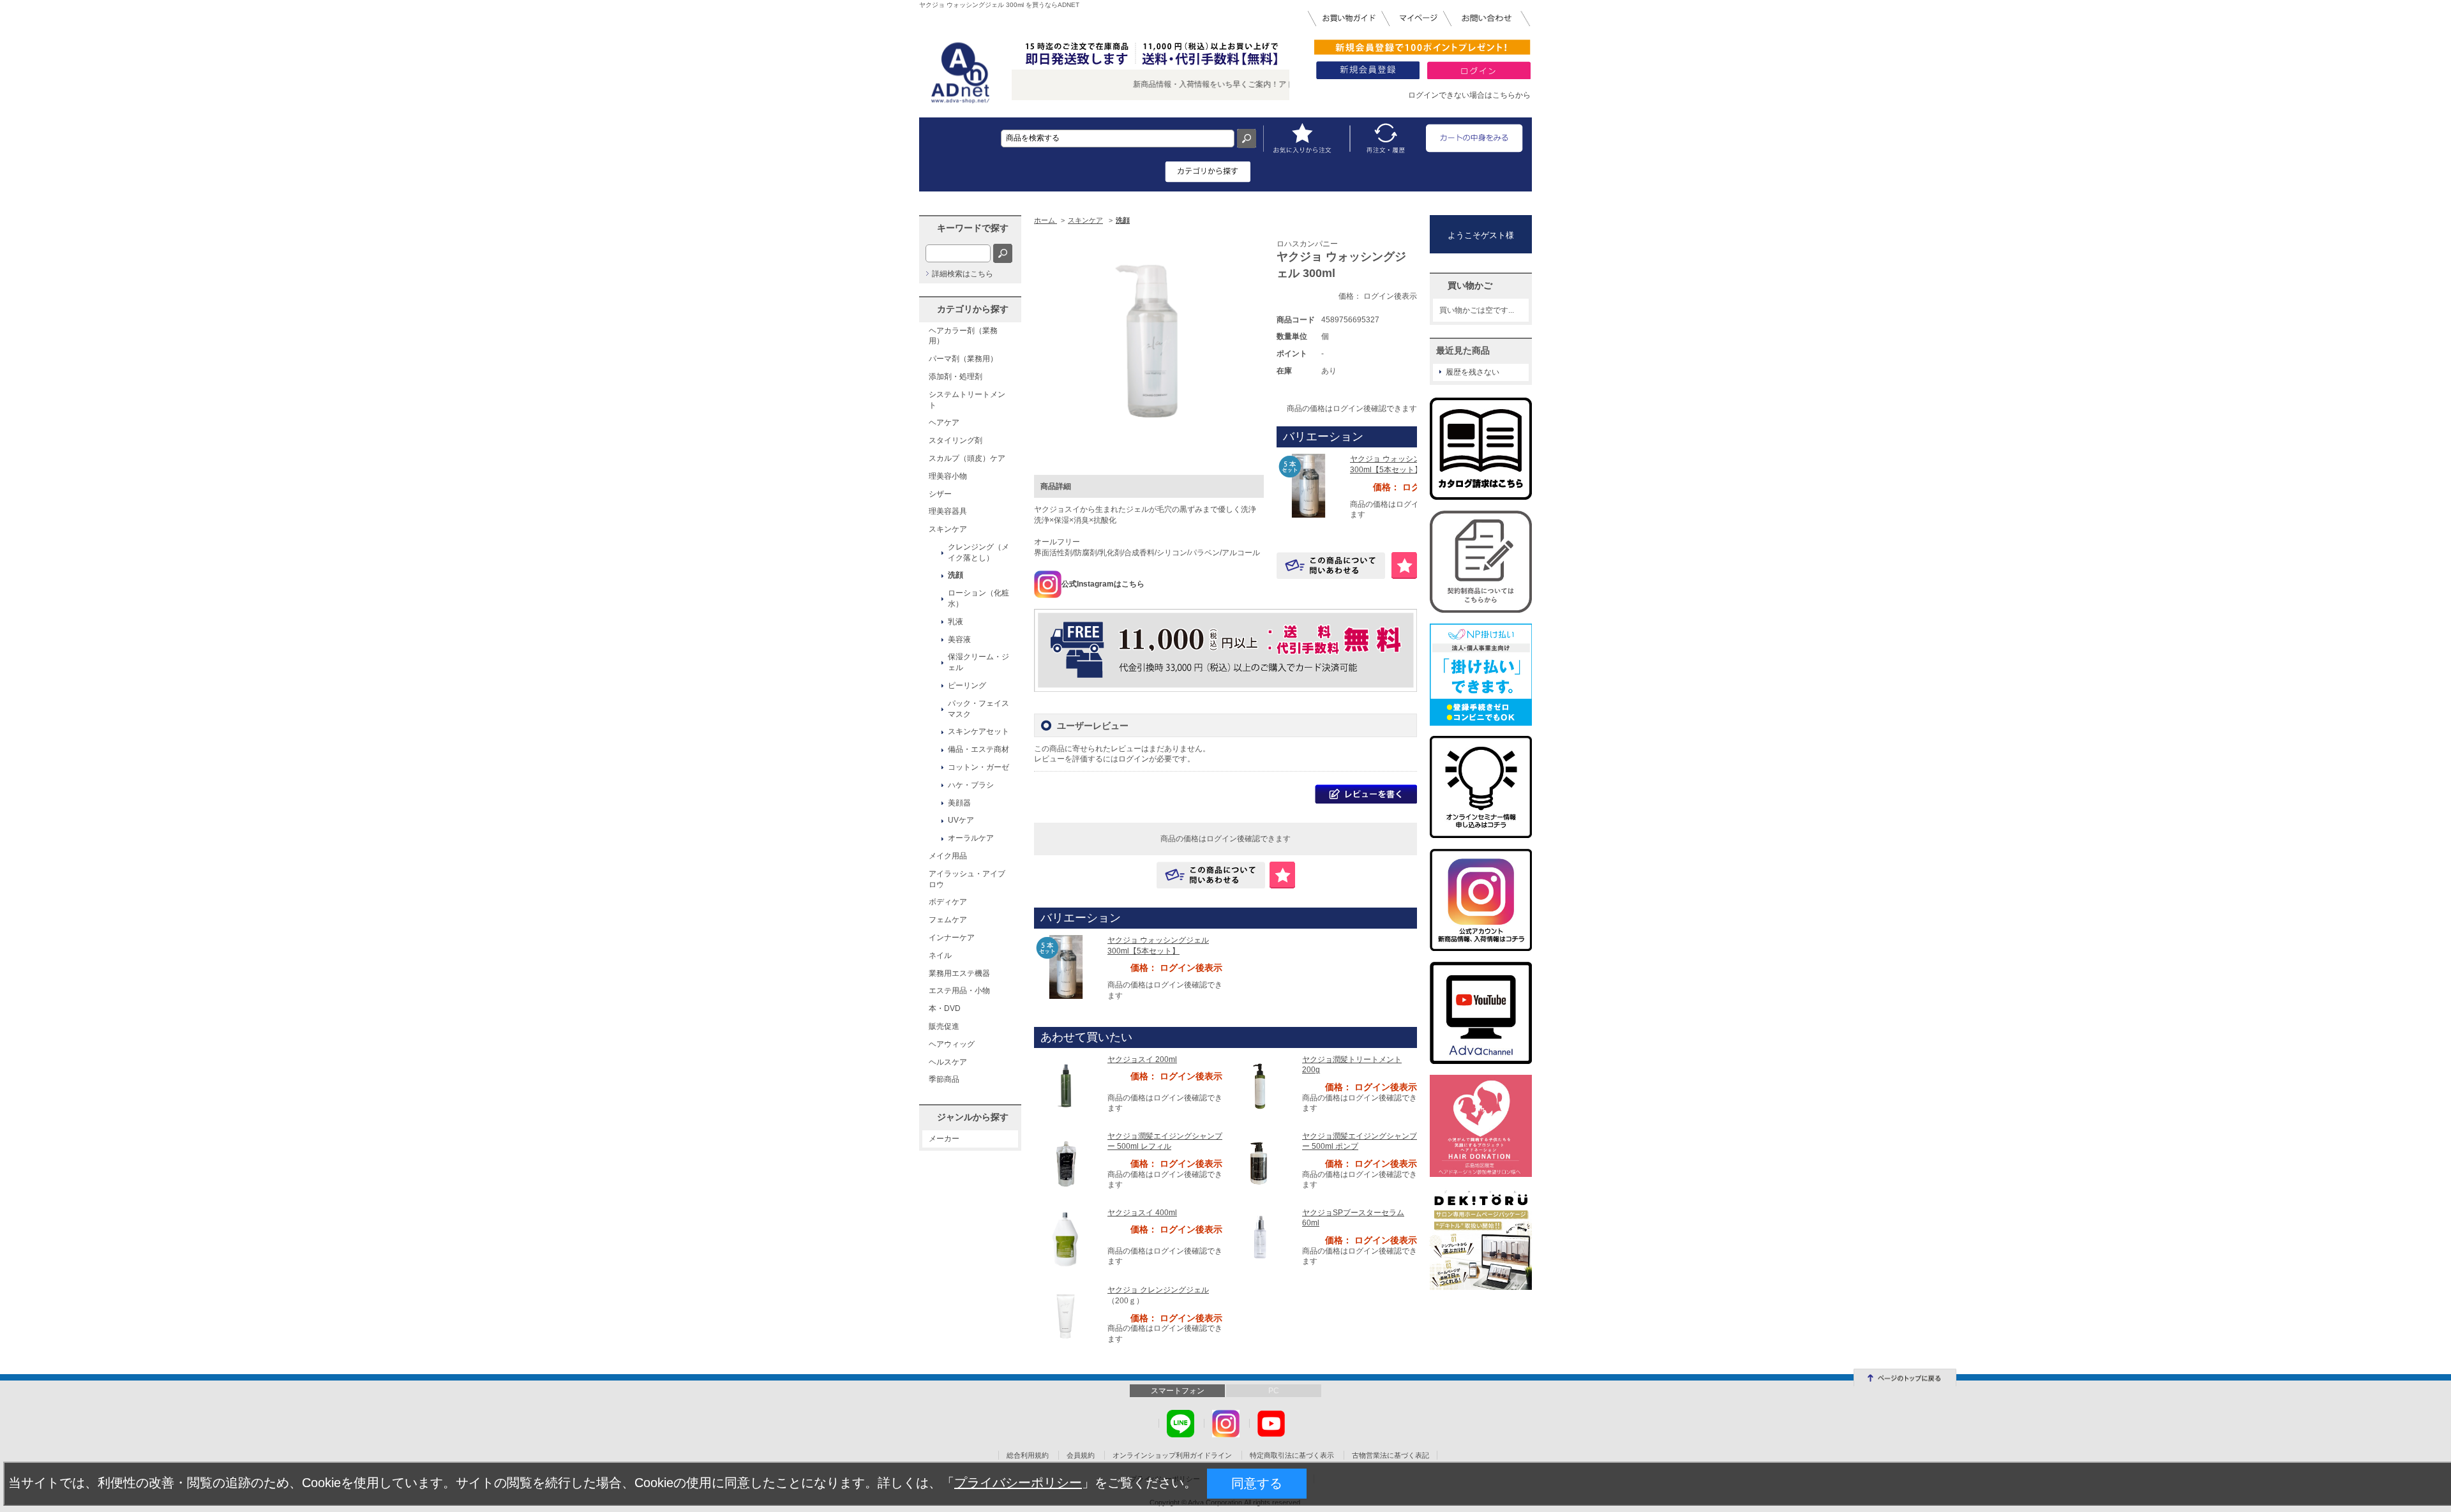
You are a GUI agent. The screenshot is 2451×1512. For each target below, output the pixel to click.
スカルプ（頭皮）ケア (967, 458)
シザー (940, 494)
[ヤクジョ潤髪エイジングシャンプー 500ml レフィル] (1066, 1162)
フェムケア (948, 920)
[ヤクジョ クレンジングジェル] (1066, 1317)
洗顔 (956, 575)
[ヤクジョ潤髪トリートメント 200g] (1261, 1086)
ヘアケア (944, 423)
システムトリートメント (967, 400)
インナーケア (952, 938)
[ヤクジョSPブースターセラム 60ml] (1261, 1239)
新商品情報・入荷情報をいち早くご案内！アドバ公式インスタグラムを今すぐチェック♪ (1234, 84)
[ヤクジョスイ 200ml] (1066, 1086)
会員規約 (1081, 1455)
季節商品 (944, 1079)
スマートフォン (1178, 1391)
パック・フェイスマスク (978, 709)
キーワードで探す (973, 228)
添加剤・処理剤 (956, 377)
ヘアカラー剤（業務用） (963, 336)
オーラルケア (971, 838)
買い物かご (1470, 285)
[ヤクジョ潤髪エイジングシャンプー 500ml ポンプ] (1261, 1162)
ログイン (1134, 759)
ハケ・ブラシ (971, 785)
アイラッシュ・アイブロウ (967, 879)
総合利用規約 (1028, 1455)
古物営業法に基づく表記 (1390, 1455)
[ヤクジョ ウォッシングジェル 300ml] (1149, 347)
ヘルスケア (948, 1062)
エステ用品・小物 (959, 991)
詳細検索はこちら (963, 274)
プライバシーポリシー (1018, 1483)
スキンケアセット (978, 731)
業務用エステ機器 (959, 973)
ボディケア (948, 902)
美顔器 (959, 803)
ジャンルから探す (973, 1117)
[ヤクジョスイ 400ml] (1066, 1239)
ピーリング (967, 685)
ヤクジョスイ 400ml (1142, 1213)
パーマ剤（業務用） (963, 359)
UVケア (961, 820)
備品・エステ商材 (978, 749)
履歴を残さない (1473, 372)
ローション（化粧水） (978, 598)
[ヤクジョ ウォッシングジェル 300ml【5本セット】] (1308, 485)
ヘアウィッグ (952, 1044)
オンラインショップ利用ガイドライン (1172, 1455)
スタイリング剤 (956, 440)
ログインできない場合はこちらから (1469, 95)
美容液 (959, 640)
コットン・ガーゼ (978, 767)
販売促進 (944, 1026)
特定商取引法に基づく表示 (1292, 1455)
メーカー (944, 1139)
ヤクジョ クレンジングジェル (1158, 1290)
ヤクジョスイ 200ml (1142, 1059)
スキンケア (948, 529)
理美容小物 (948, 476)
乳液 (956, 622)
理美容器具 (948, 511)
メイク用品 (948, 856)
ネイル (940, 955)
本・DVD (945, 1008)
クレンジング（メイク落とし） (978, 552)
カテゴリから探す (973, 309)
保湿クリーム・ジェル (978, 662)
